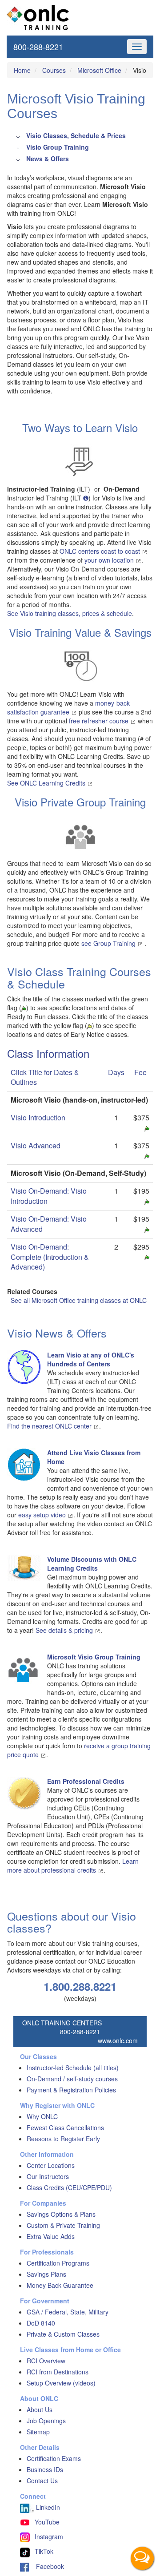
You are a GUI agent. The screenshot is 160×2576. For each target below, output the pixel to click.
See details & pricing (65, 1630)
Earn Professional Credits (86, 1781)
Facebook (46, 2566)
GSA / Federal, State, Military (68, 2312)
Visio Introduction (38, 1117)
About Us (40, 2409)
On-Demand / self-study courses (72, 2079)
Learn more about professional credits (73, 1866)
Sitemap (38, 2432)
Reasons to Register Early (63, 2139)
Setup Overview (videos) (61, 2383)
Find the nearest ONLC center (50, 1426)
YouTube (47, 2522)
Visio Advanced (36, 1145)
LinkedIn (47, 2507)
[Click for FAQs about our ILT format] (86, 498)
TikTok (44, 2551)
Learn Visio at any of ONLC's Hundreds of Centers (91, 1359)
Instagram (49, 2536)
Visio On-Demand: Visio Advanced (49, 1224)
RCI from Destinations (58, 2372)
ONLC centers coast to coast (101, 551)
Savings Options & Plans (61, 2214)
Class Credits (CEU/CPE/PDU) (69, 2187)
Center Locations (51, 2165)
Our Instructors (48, 2176)
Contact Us (42, 2481)
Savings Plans (46, 2274)
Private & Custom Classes (63, 2334)
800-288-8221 (38, 47)
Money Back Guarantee (60, 2285)
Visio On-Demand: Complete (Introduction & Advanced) (50, 1257)
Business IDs (45, 2469)
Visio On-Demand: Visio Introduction (49, 1196)
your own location (110, 560)
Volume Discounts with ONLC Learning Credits (92, 1564)
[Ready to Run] (147, 1128)
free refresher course (100, 721)
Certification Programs (58, 2263)
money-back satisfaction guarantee (68, 707)
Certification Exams (54, 2458)
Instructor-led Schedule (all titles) (73, 2068)
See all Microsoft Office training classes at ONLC (79, 1300)
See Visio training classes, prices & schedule (70, 613)
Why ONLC (42, 2116)
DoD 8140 (41, 2323)
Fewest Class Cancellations (65, 2127)
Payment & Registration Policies (71, 2090)
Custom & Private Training (63, 2225)
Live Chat (142, 2558)
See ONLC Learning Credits (47, 783)
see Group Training (109, 943)
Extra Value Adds (51, 2236)
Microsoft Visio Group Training (94, 1657)
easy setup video (43, 1515)
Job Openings (46, 2421)
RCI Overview (46, 2361)
